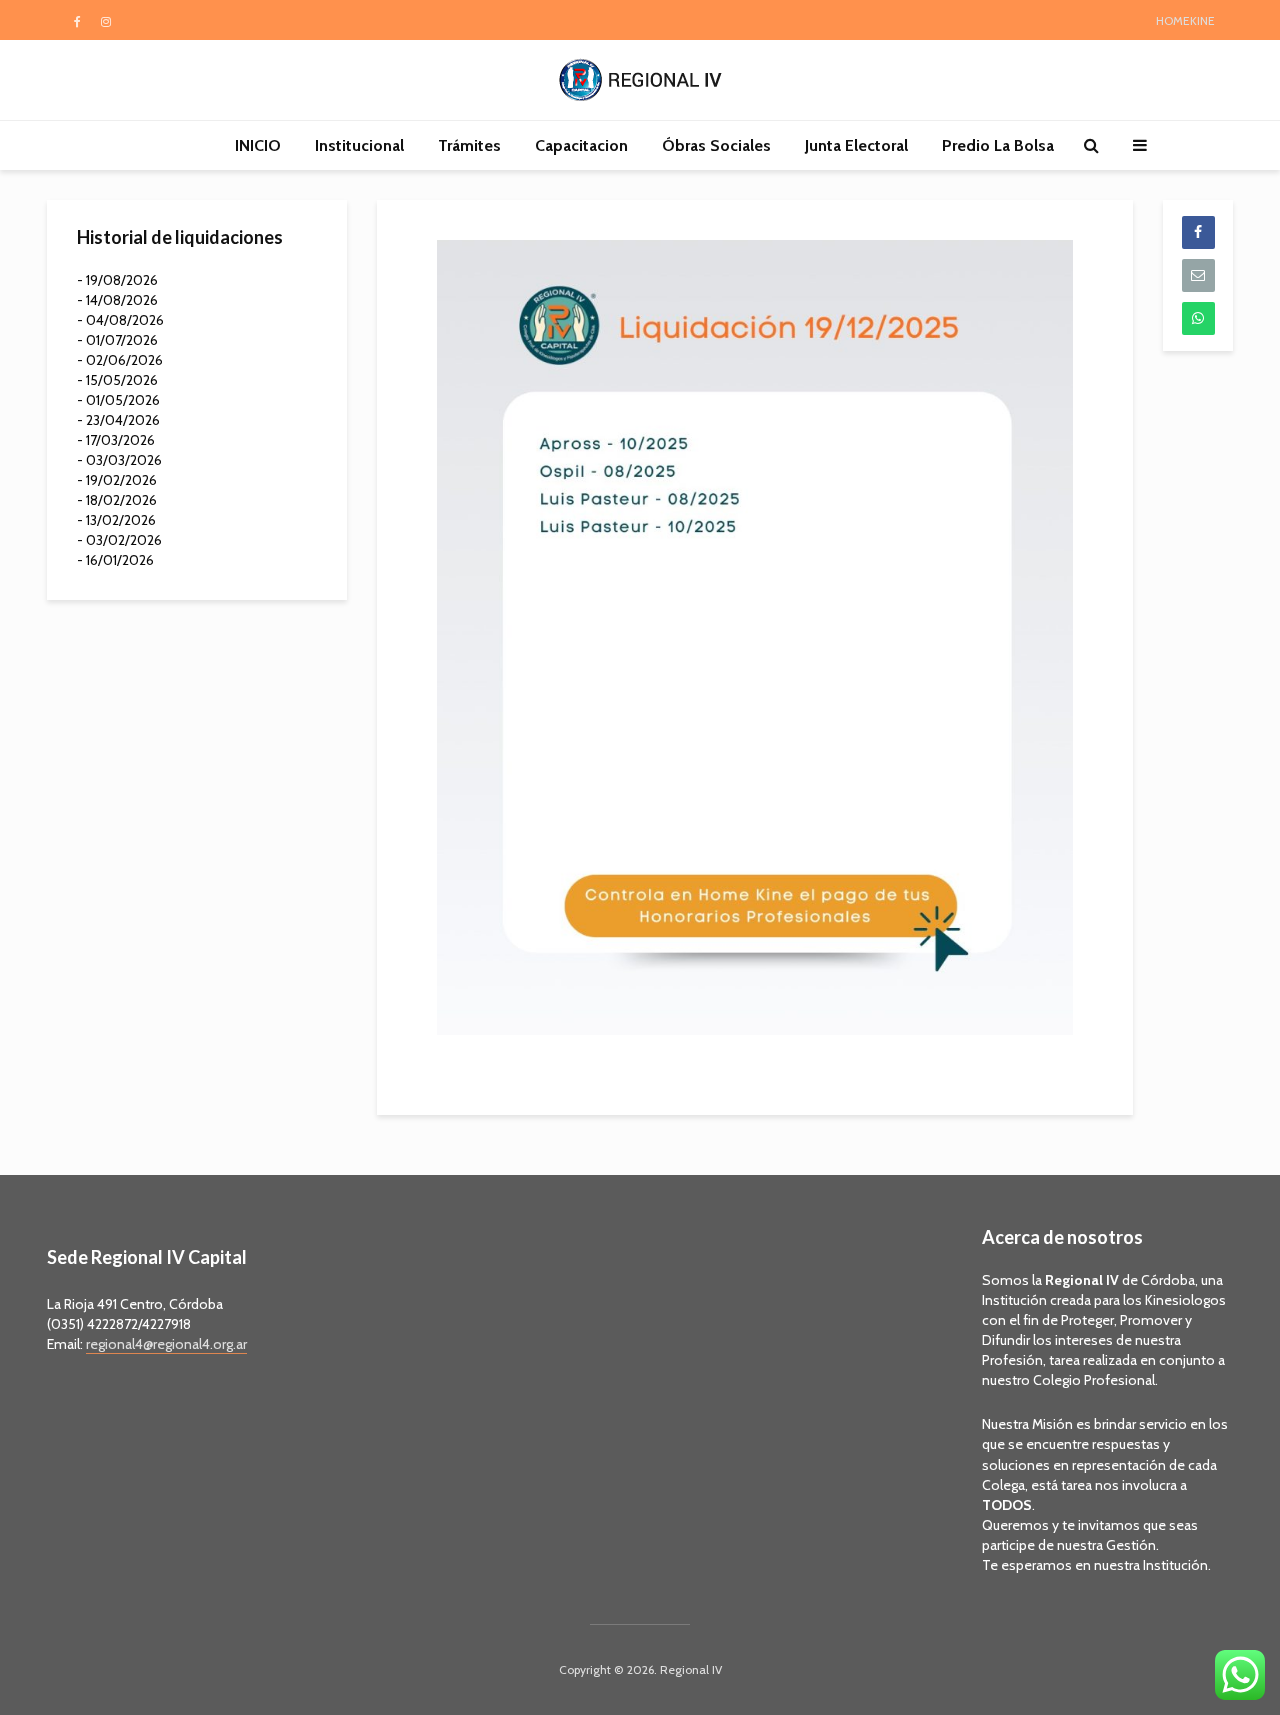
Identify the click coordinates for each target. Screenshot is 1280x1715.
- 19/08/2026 (117, 280)
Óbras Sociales (716, 145)
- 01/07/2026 (117, 340)
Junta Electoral (856, 145)
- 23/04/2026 (118, 420)
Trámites (469, 145)
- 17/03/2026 (116, 440)
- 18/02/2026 (117, 500)
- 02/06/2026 (120, 360)
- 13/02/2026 (116, 520)
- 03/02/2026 (119, 540)
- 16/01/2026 (115, 560)
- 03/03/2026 (119, 460)
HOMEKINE (1185, 20)
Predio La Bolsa (998, 145)
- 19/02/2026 (117, 480)
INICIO (258, 145)
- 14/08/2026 (117, 300)
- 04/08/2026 (120, 320)
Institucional (359, 145)
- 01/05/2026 (118, 400)
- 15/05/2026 (117, 380)
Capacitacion (581, 145)
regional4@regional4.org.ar (166, 1344)
